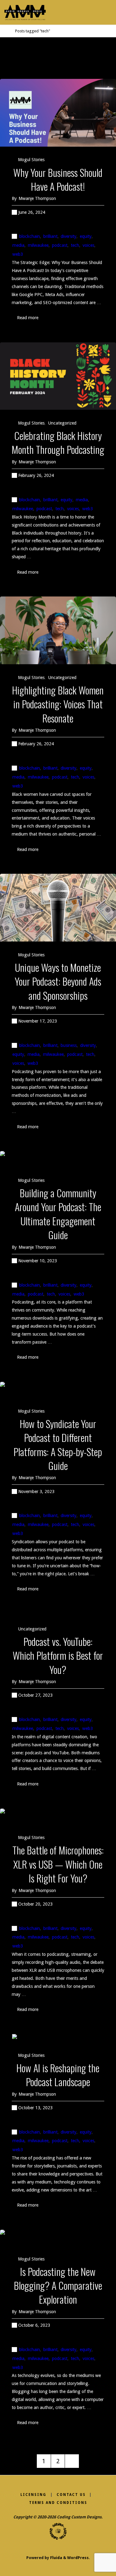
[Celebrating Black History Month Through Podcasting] (58, 376)
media (18, 245)
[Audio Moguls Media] (25, 12)
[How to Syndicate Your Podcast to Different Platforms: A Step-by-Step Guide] (58, 1390)
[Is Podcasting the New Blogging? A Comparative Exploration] (58, 2238)
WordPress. (79, 2558)
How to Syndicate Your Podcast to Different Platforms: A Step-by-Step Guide (58, 1444)
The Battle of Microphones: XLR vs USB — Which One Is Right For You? (58, 1864)
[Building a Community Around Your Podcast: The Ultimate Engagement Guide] (58, 1159)
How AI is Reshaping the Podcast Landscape (58, 2075)
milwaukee (38, 245)
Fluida (56, 2558)
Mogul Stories (31, 160)
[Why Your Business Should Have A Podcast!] (58, 113)
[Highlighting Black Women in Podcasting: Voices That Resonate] (58, 630)
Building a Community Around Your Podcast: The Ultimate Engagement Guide (58, 1214)
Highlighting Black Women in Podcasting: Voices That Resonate (58, 704)
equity (86, 236)
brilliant (50, 236)
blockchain (30, 236)
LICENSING (33, 2495)
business (69, 1045)
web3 (18, 254)
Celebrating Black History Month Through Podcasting (58, 442)
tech (75, 245)
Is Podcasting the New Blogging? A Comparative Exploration (58, 2285)
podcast (60, 245)
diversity (69, 236)
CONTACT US (71, 2495)
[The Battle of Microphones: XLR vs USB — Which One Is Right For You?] (58, 1817)
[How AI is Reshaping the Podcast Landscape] (58, 2038)
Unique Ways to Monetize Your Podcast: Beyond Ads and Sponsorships (58, 981)
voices (88, 245)
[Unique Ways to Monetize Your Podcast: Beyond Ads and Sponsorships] (58, 908)
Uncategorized (62, 423)
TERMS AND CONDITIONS (58, 2503)
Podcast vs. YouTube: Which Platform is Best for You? (58, 1655)
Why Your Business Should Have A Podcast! (58, 179)
